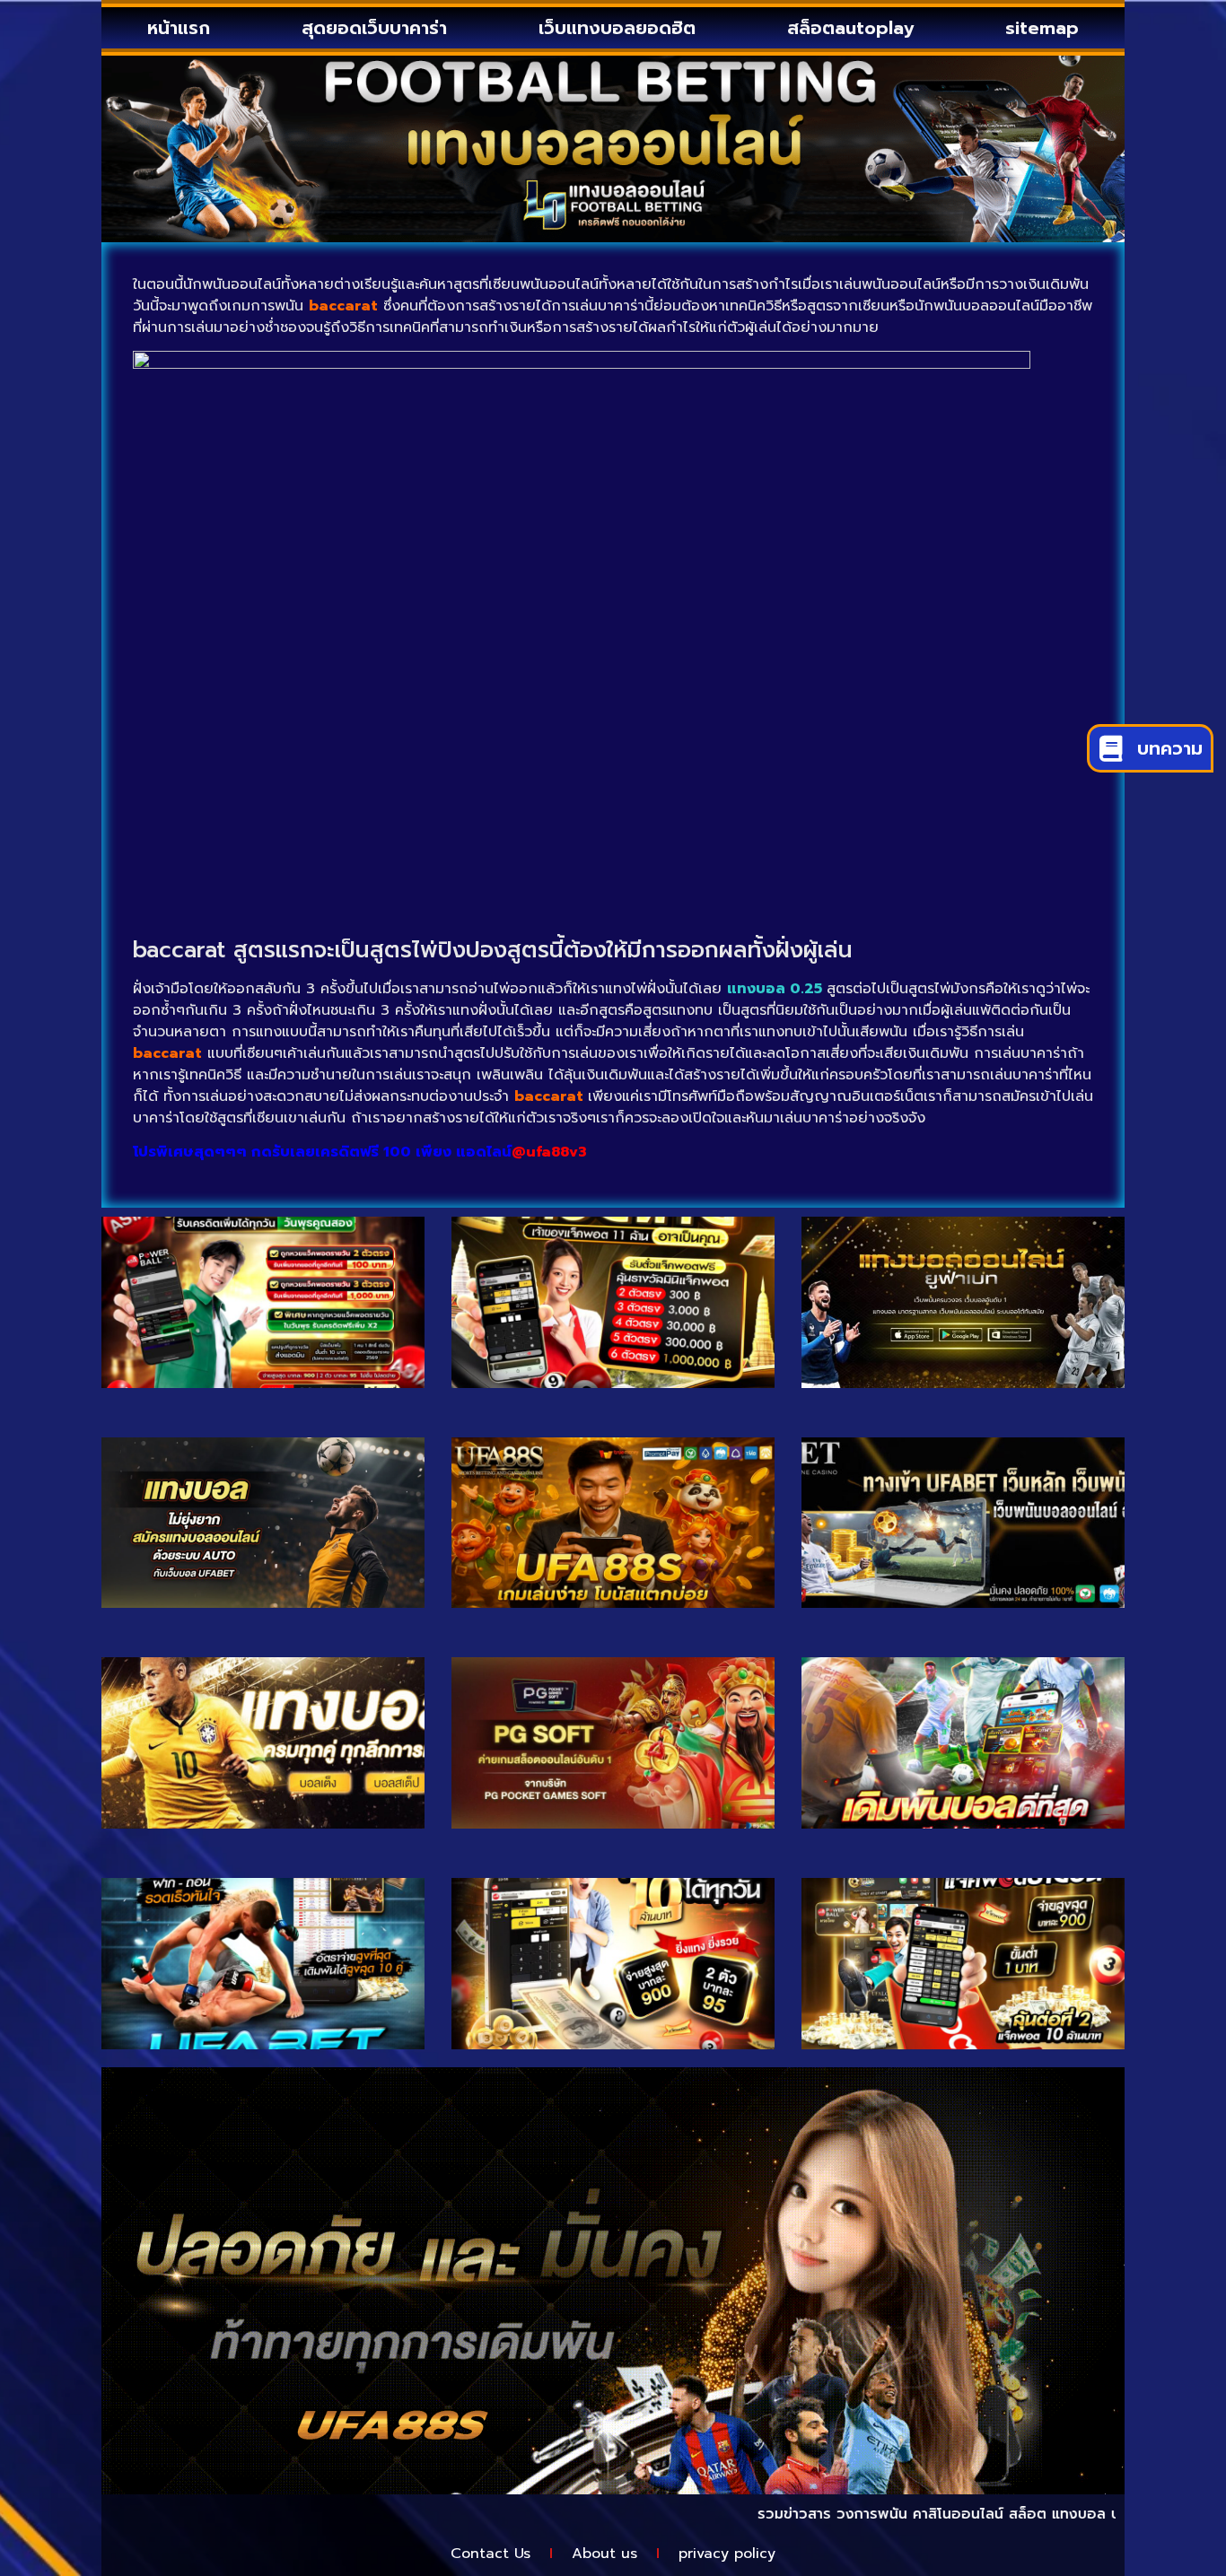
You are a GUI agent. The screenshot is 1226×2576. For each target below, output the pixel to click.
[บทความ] (1111, 749)
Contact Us (490, 2554)
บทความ (1170, 748)
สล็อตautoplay (850, 28)
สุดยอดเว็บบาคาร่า (374, 28)
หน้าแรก (179, 28)
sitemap (1042, 28)
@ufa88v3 (549, 1152)
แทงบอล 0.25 (775, 989)
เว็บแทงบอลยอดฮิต (617, 28)
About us (604, 2554)
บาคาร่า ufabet (1100, 2514)
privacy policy (727, 2554)
